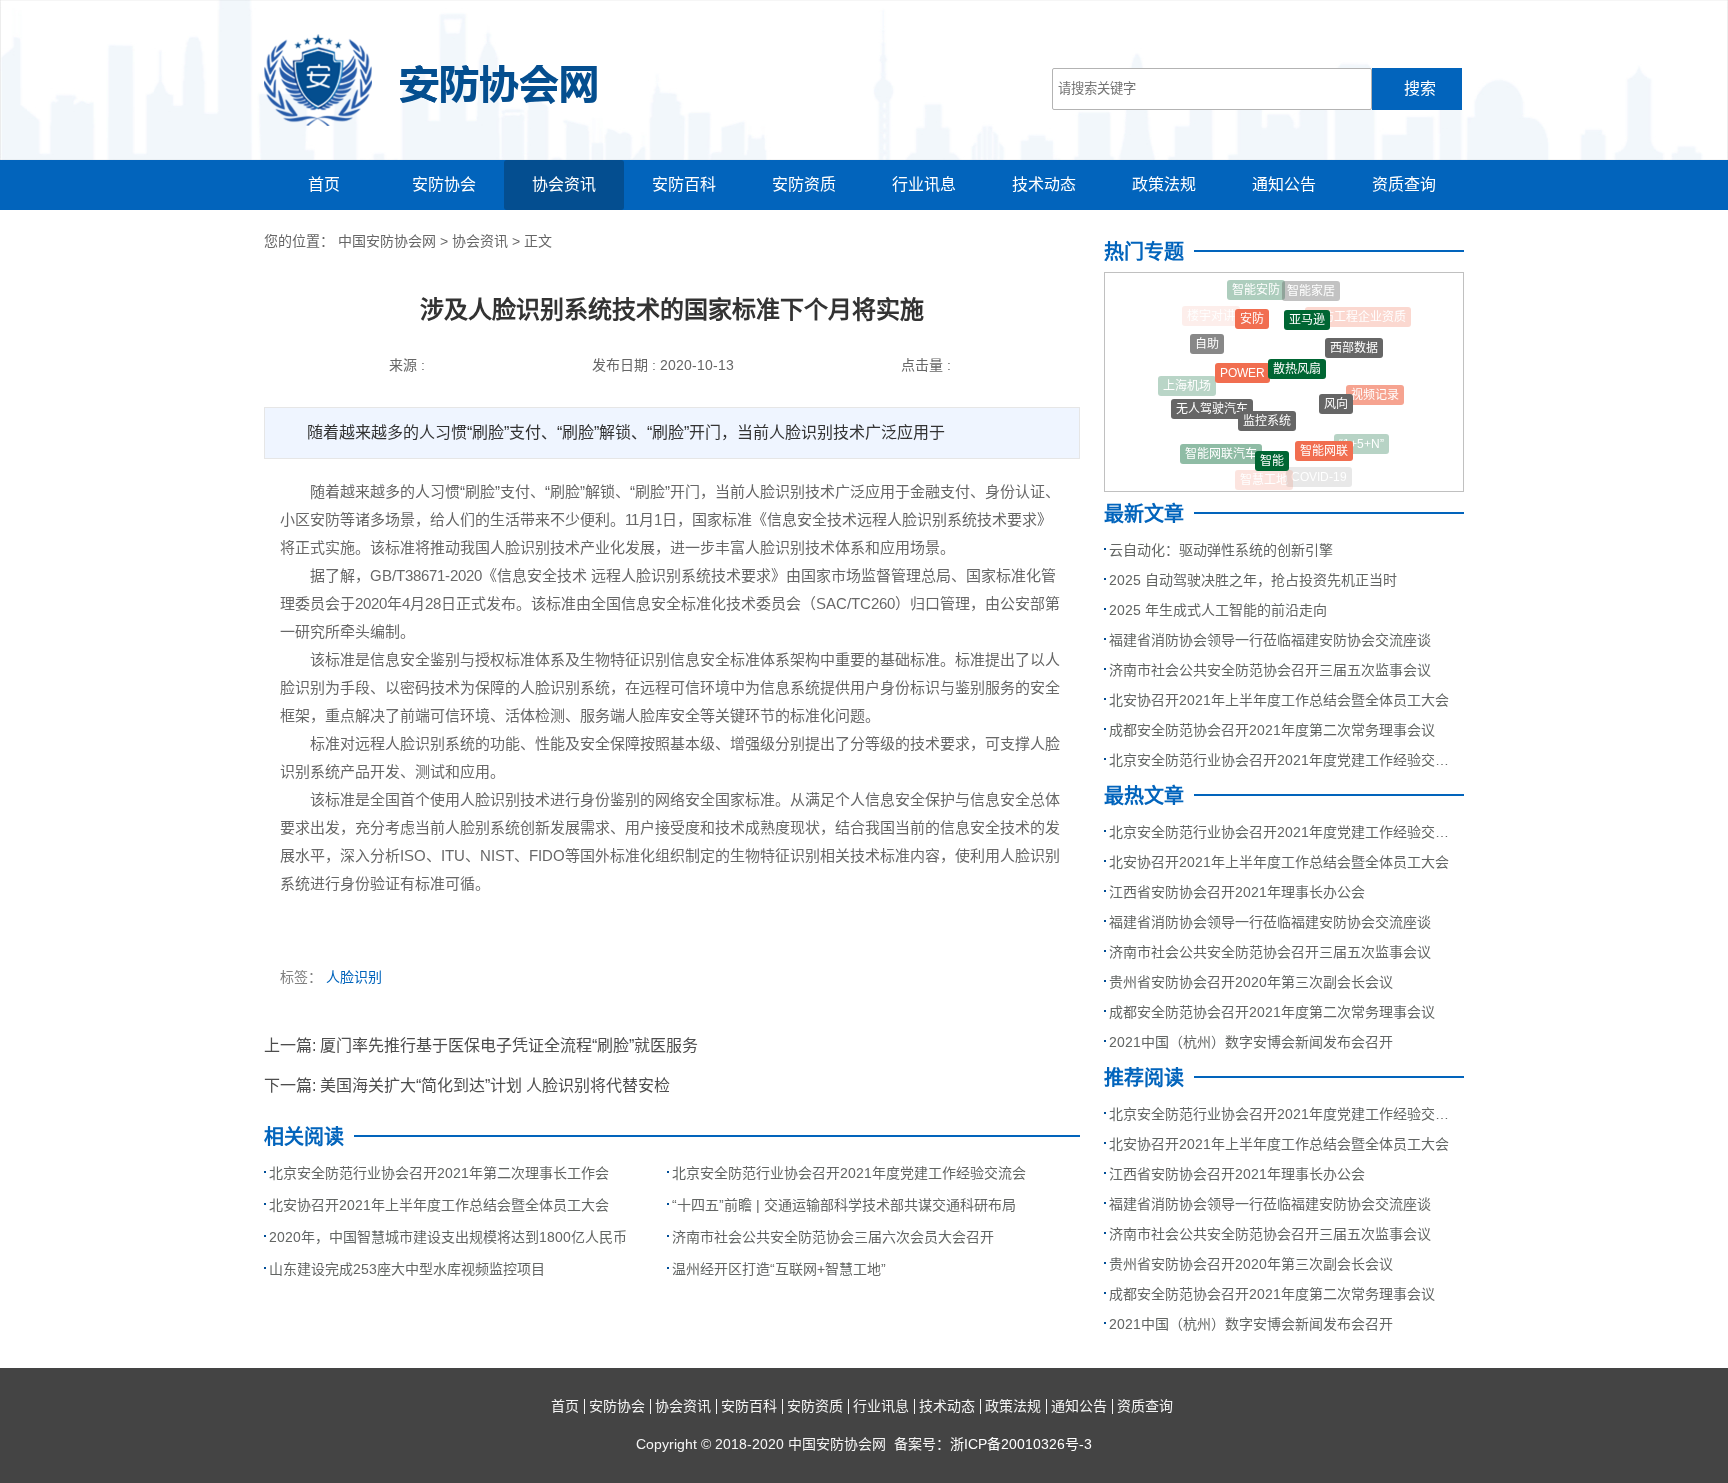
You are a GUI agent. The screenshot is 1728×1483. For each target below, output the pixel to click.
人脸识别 (354, 977)
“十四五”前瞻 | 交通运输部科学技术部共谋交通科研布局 (844, 1205)
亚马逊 (1307, 309)
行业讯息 (924, 184)
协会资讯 (564, 184)
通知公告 (1284, 184)
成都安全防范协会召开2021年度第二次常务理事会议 (1272, 730)
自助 (1207, 336)
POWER (1242, 358)
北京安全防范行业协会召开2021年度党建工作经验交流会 (849, 1173)
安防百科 (684, 184)
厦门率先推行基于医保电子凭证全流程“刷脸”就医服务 (509, 1045)
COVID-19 (1319, 474)
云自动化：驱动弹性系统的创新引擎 (1221, 550)
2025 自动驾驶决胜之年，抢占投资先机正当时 (1253, 580)
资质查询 (1404, 184)
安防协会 (444, 184)
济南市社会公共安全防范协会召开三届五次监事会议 (1270, 670)
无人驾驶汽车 (1212, 399)
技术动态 (1044, 184)
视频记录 (1375, 388)
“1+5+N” (1361, 440)
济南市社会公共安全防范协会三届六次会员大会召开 (833, 1237)
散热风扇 (1297, 352)
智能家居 (1311, 287)
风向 (1336, 389)
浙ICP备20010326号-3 (1021, 1444)
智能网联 (1324, 440)
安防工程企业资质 (1358, 315)
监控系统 (1267, 405)
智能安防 (1256, 288)
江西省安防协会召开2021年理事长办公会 (1237, 892)
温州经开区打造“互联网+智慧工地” (779, 1269)
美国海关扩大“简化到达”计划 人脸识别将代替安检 (495, 1085)
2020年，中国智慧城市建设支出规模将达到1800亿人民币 (448, 1237)
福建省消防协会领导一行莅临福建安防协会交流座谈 (1270, 640)
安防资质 (804, 184)
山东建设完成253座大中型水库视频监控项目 (407, 1269)
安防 (1252, 308)
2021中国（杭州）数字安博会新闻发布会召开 (1251, 1042)
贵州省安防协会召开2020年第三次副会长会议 (1251, 982)
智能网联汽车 (1221, 447)
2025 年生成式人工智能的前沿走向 (1218, 610)
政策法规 (1164, 184)
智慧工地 (1264, 477)
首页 (324, 184)
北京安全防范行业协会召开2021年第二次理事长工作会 (439, 1173)
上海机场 (1187, 383)
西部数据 (1354, 338)
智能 (1272, 449)
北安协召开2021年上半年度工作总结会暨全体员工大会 (439, 1205)
